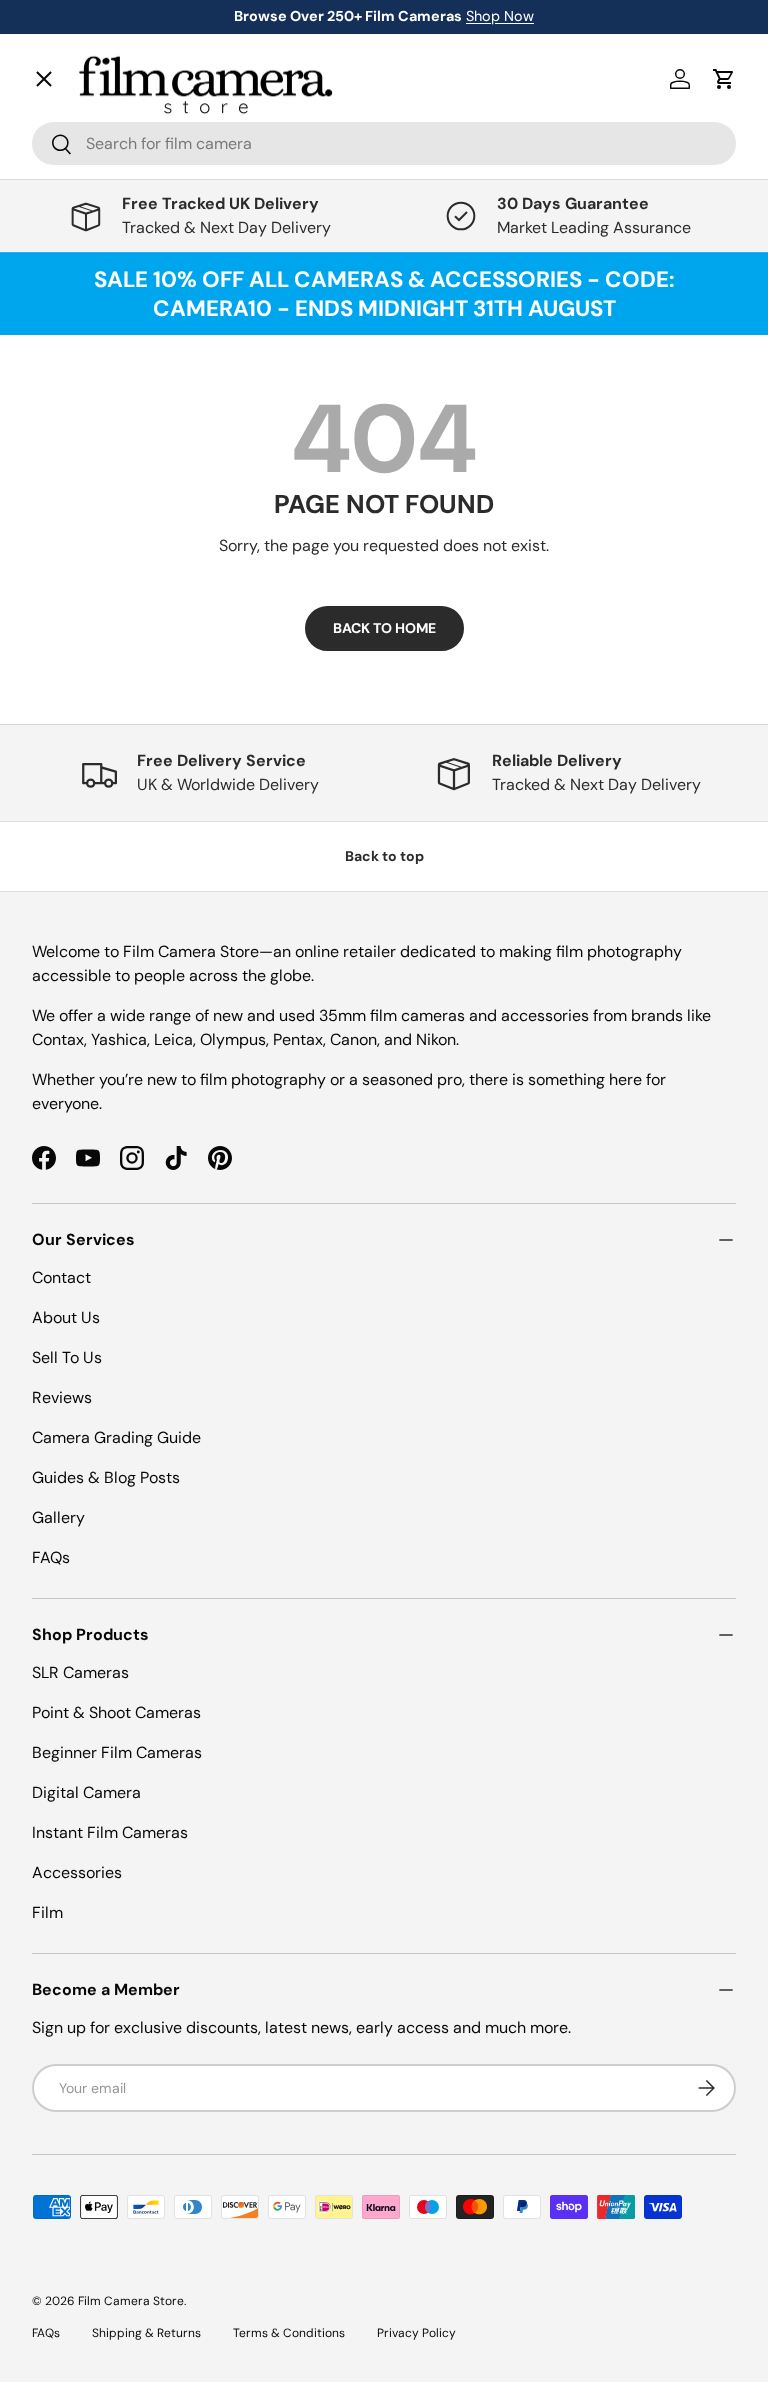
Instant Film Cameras (110, 1832)
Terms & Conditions (289, 2333)
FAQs (51, 1557)
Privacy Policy (416, 2333)
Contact (77, 597)
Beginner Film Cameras (117, 1752)
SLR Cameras (80, 1672)
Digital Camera (86, 1792)
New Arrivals (97, 135)
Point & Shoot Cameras (116, 1712)
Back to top (384, 856)
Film (47, 1912)
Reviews (62, 1397)
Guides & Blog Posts (106, 1477)
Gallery (74, 641)
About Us (66, 1317)
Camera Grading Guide (116, 1437)
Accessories (77, 1872)
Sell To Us (67, 1357)
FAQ (63, 685)
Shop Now (500, 16)
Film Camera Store (131, 2301)
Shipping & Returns (146, 2333)
